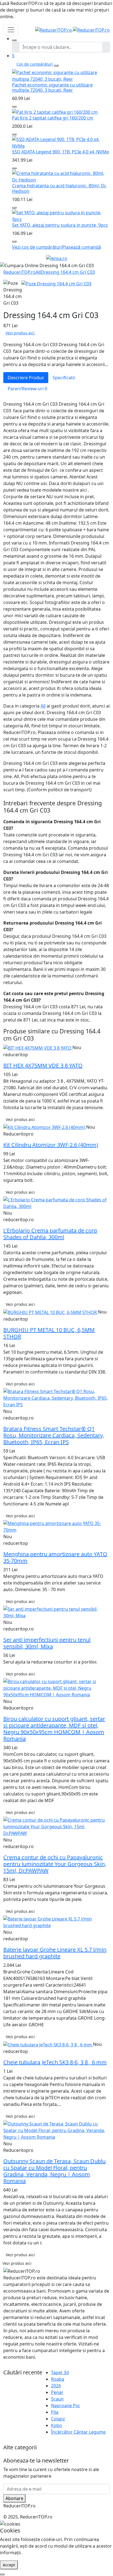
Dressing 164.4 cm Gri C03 (68, 272)
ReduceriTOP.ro (19, 272)
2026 (56, 2386)
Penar (57, 2392)
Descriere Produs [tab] (26, 378)
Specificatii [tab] (64, 378)
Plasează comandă (82, 247)
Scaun (57, 2399)
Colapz (58, 2419)
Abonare (14, 2498)
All (38, 272)
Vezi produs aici (20, 333)
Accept (9, 2565)
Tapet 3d (60, 2372)
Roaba (58, 2379)
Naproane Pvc (66, 2406)
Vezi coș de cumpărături (37, 247)
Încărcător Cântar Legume (78, 2432)
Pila (55, 2412)
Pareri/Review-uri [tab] (27, 389)
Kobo (56, 2425)
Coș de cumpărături (35, 64)
